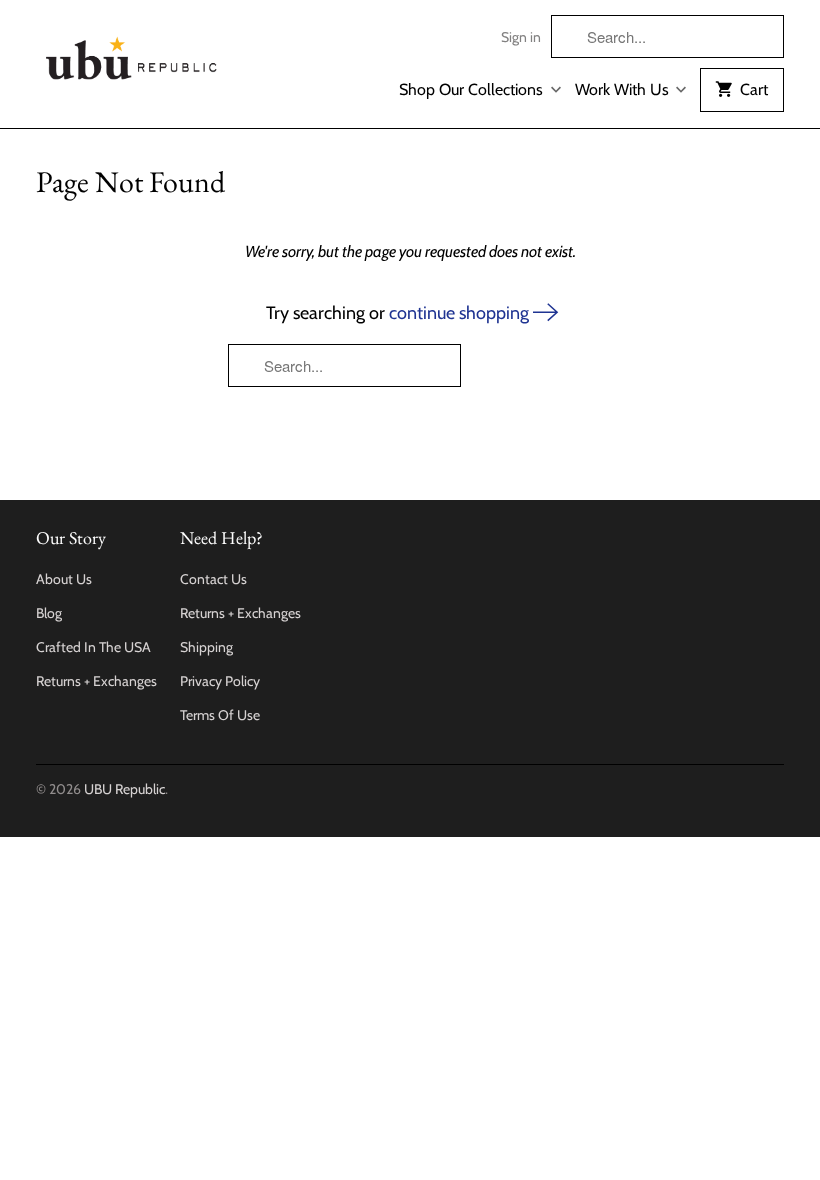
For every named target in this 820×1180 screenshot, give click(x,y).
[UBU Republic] (132, 54)
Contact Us (213, 579)
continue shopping (461, 313)
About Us (64, 579)
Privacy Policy (220, 681)
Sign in (521, 37)
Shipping (206, 647)
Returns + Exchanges (96, 681)
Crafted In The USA (93, 647)
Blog (49, 613)
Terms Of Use (220, 715)
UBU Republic (124, 789)
